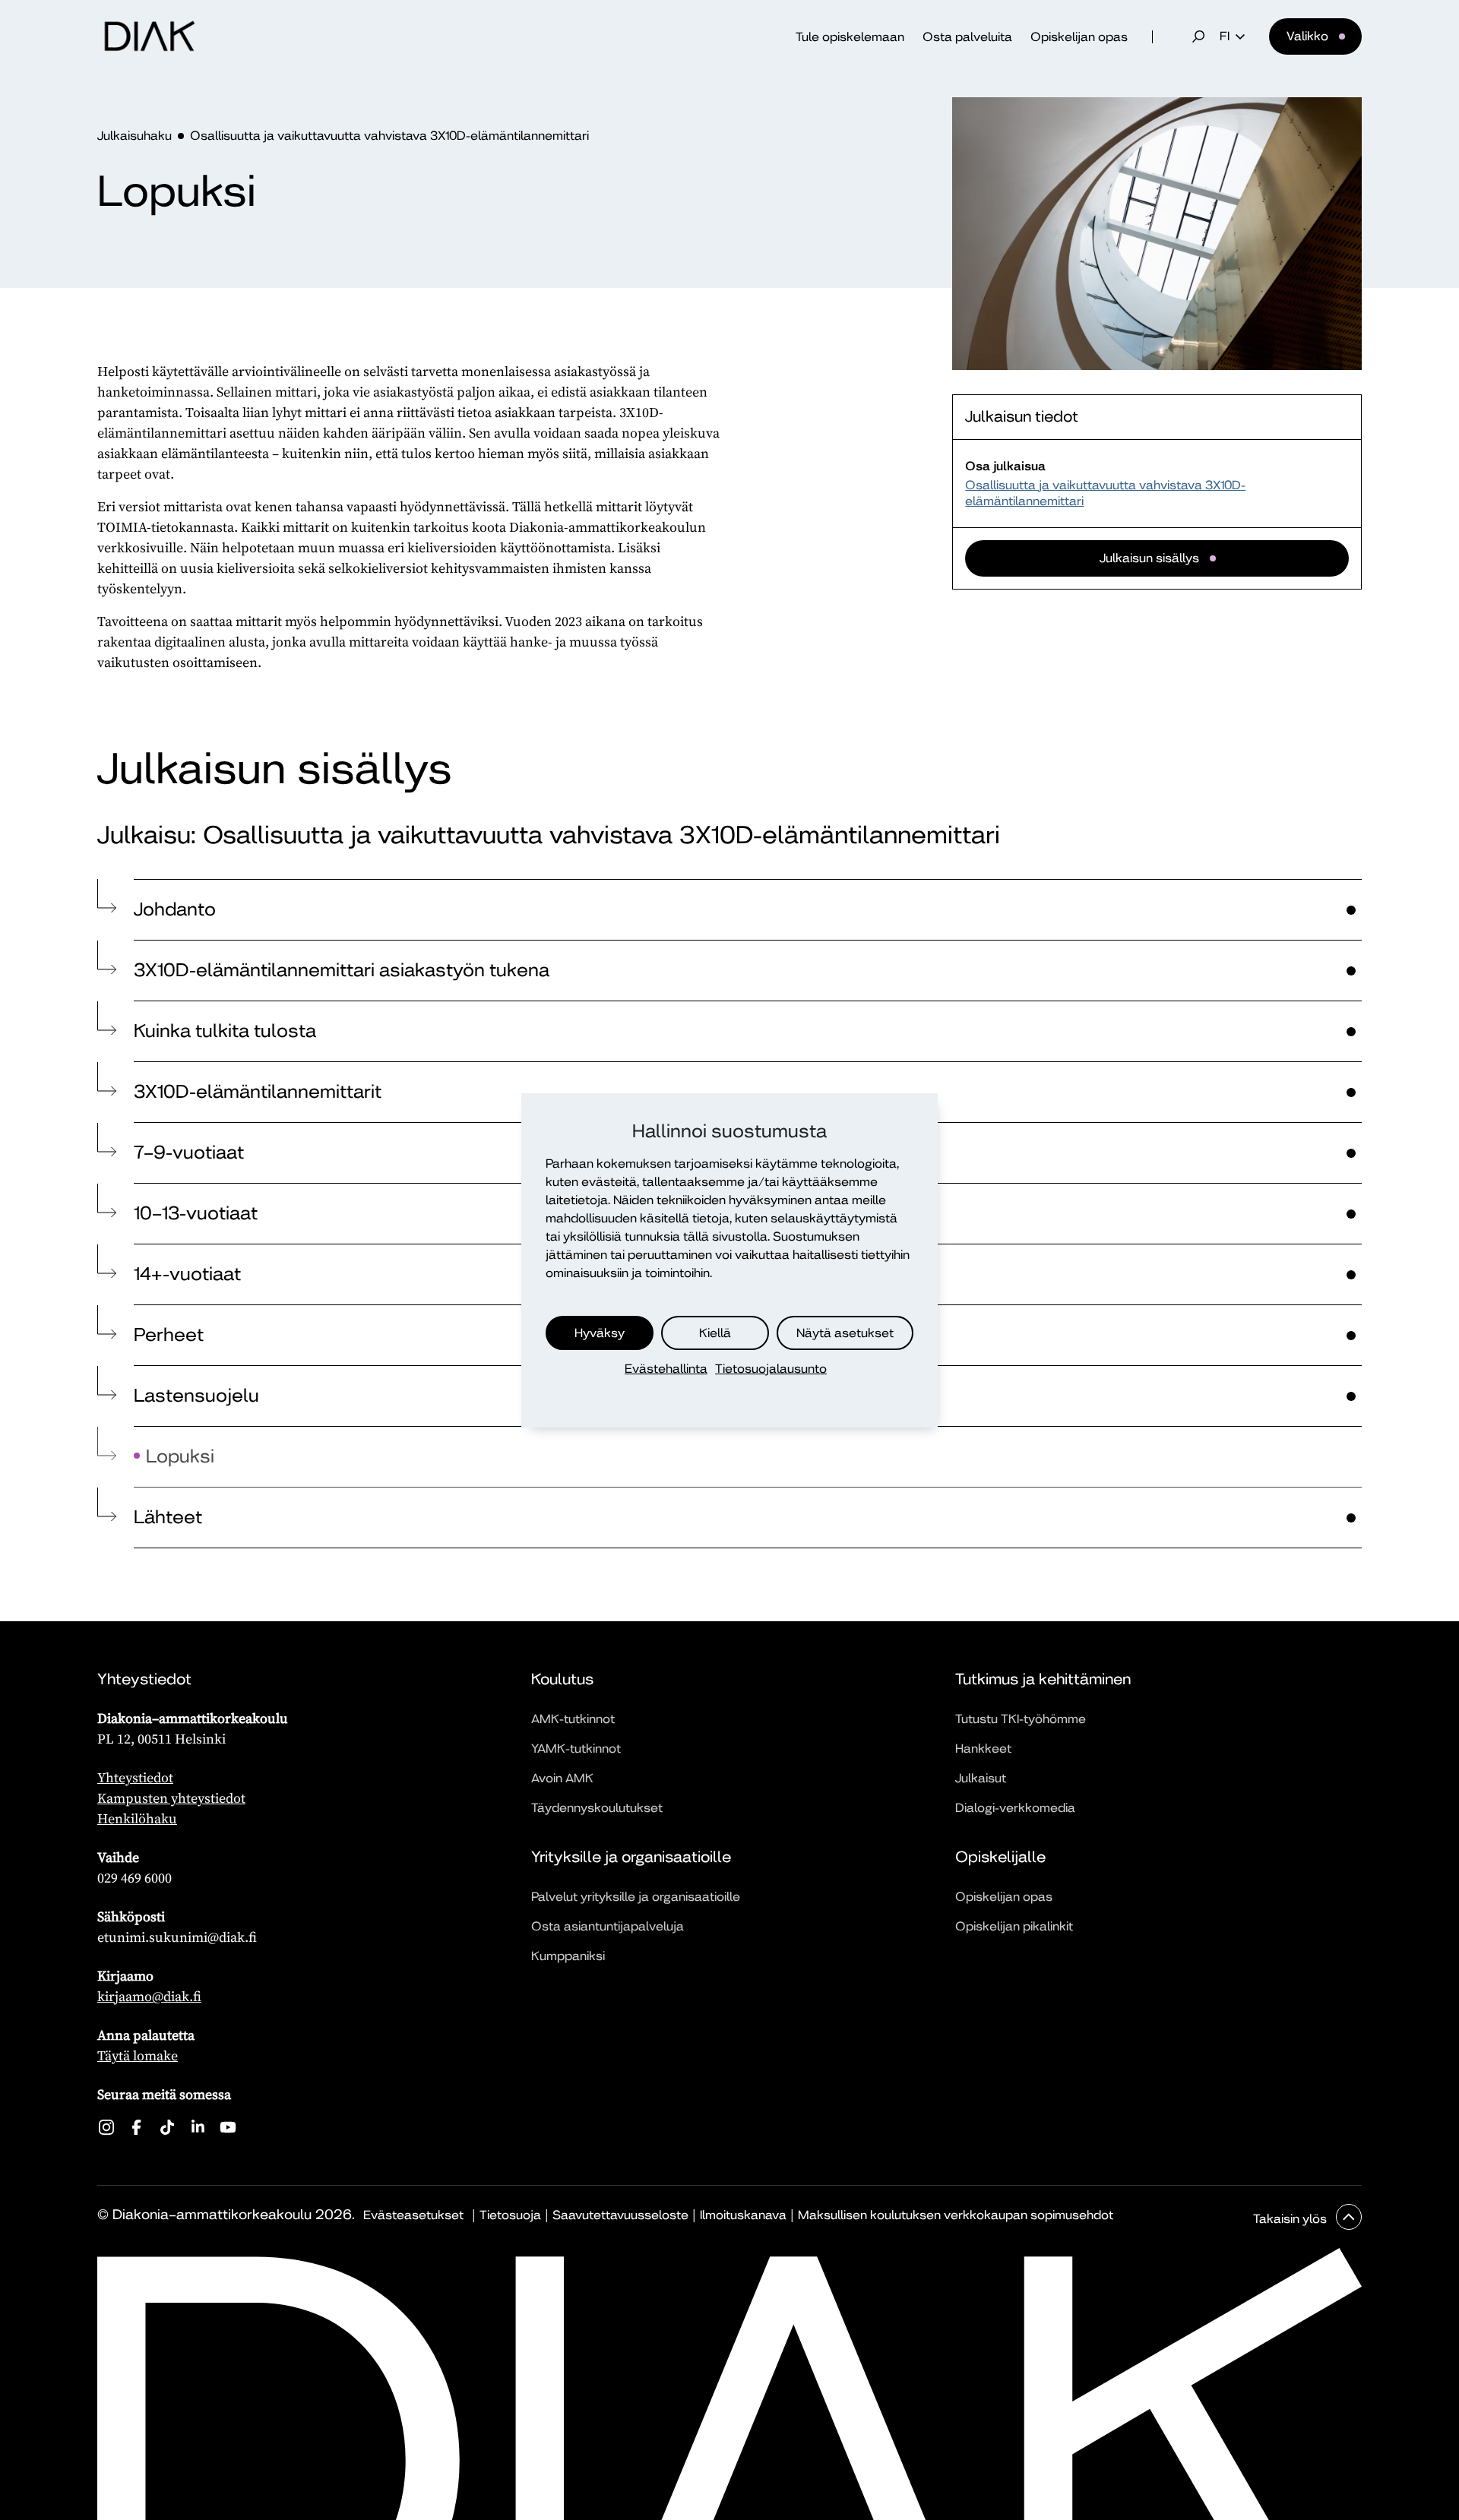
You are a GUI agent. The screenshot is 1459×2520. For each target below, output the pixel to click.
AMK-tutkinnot (573, 1719)
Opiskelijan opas (1079, 37)
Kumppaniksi (568, 1956)
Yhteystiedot (135, 1777)
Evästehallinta (666, 1369)
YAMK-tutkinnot (576, 1749)
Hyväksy (600, 1332)
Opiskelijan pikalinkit (1014, 1926)
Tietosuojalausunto (771, 1369)
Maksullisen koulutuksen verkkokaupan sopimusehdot (956, 2215)
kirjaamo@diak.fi (149, 1996)
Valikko (1307, 36)
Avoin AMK (562, 1778)
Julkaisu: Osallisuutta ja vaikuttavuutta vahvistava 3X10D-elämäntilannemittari (549, 835)
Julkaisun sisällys (1149, 558)
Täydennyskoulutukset (597, 1808)
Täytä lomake (138, 2055)
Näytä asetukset (845, 1332)
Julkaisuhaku (135, 136)
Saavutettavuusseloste (620, 2215)
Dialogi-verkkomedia (1015, 1808)
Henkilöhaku (137, 1818)
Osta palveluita (967, 37)
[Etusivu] (150, 36)
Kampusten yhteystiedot (171, 1798)
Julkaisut (981, 1778)
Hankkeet (983, 1749)
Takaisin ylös (1291, 2219)
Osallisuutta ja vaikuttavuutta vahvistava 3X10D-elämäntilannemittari (389, 136)
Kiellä (715, 1332)
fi (1225, 36)
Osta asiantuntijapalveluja (608, 1926)
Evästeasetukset (413, 2215)
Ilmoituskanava (743, 2215)
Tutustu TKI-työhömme (1021, 1719)
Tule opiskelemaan (850, 37)
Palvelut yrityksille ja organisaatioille (636, 1897)
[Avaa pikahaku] (1198, 36)
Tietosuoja (510, 2215)
